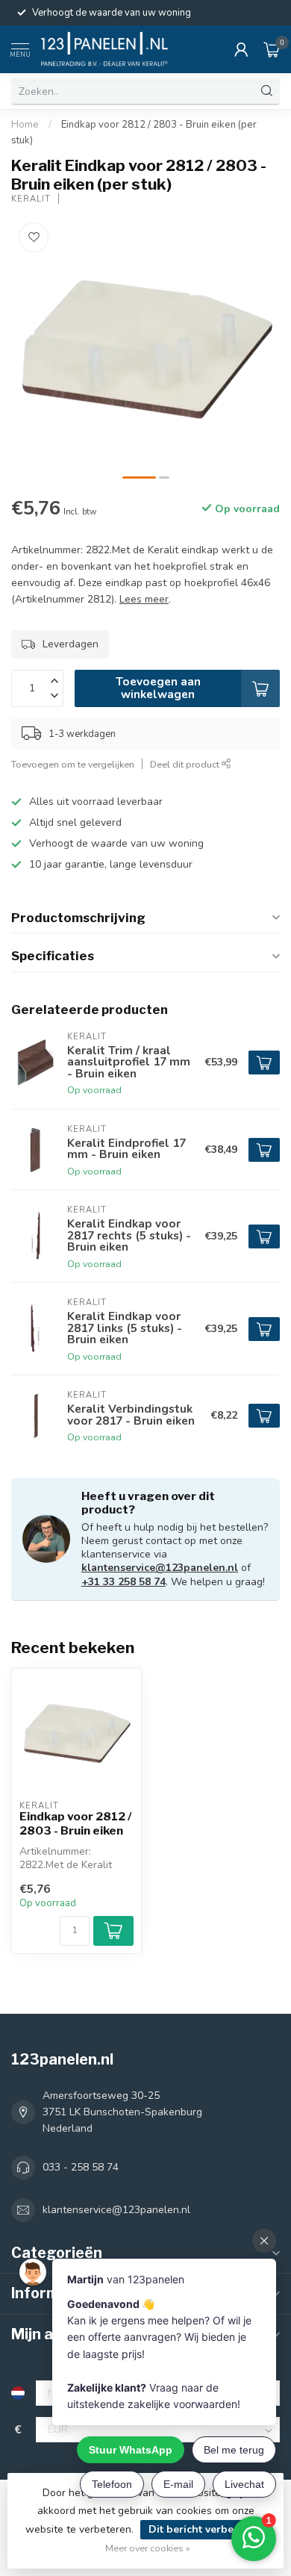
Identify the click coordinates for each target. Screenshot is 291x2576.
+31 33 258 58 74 (123, 1582)
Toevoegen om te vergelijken (73, 764)
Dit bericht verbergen (203, 2529)
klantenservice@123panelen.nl (160, 1568)
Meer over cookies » (148, 2548)
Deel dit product (186, 764)
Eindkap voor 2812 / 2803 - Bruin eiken (76, 1823)
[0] (272, 49)
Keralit (31, 199)
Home (25, 125)
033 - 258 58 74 (81, 2167)
